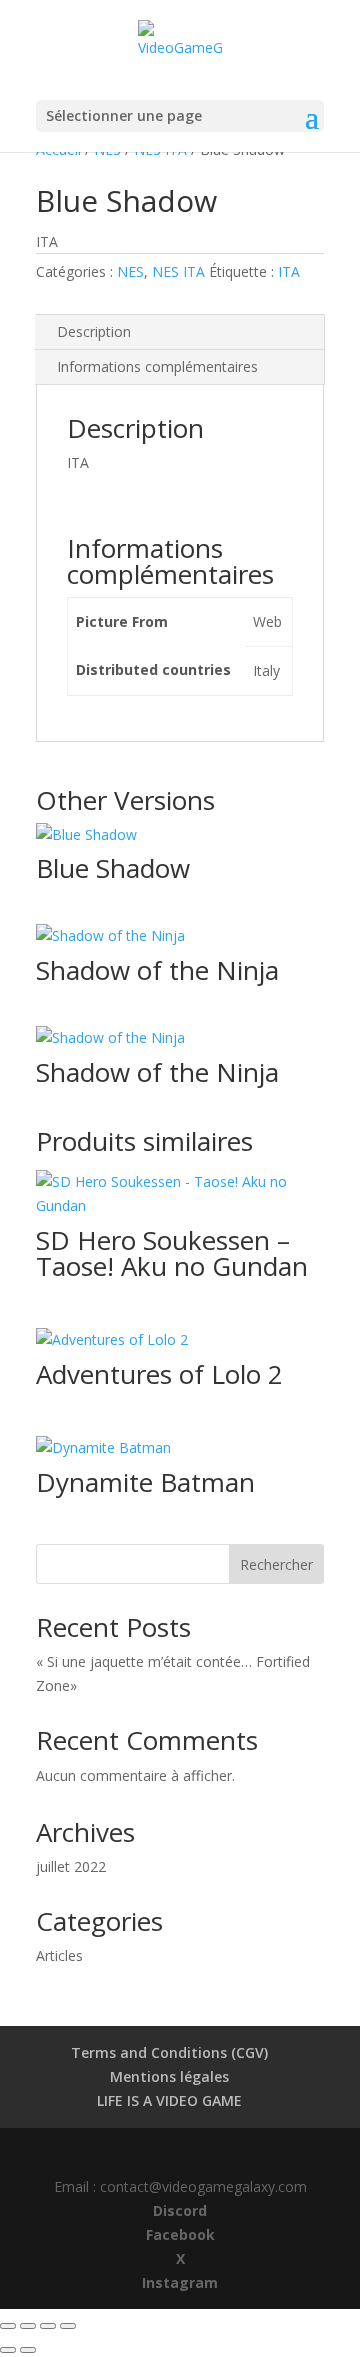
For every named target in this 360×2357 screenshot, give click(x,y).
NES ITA (178, 271)
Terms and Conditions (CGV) (169, 2052)
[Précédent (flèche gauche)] (8, 2350)
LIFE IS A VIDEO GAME (169, 2100)
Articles (59, 1955)
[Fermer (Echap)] (68, 2326)
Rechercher (276, 1564)
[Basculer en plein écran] (28, 2326)
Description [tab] (94, 331)
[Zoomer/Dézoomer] (8, 2326)
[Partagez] (48, 2326)
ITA (289, 271)
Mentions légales (169, 2076)
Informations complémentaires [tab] (157, 366)
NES (130, 271)
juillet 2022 (71, 1866)
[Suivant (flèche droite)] (28, 2350)
